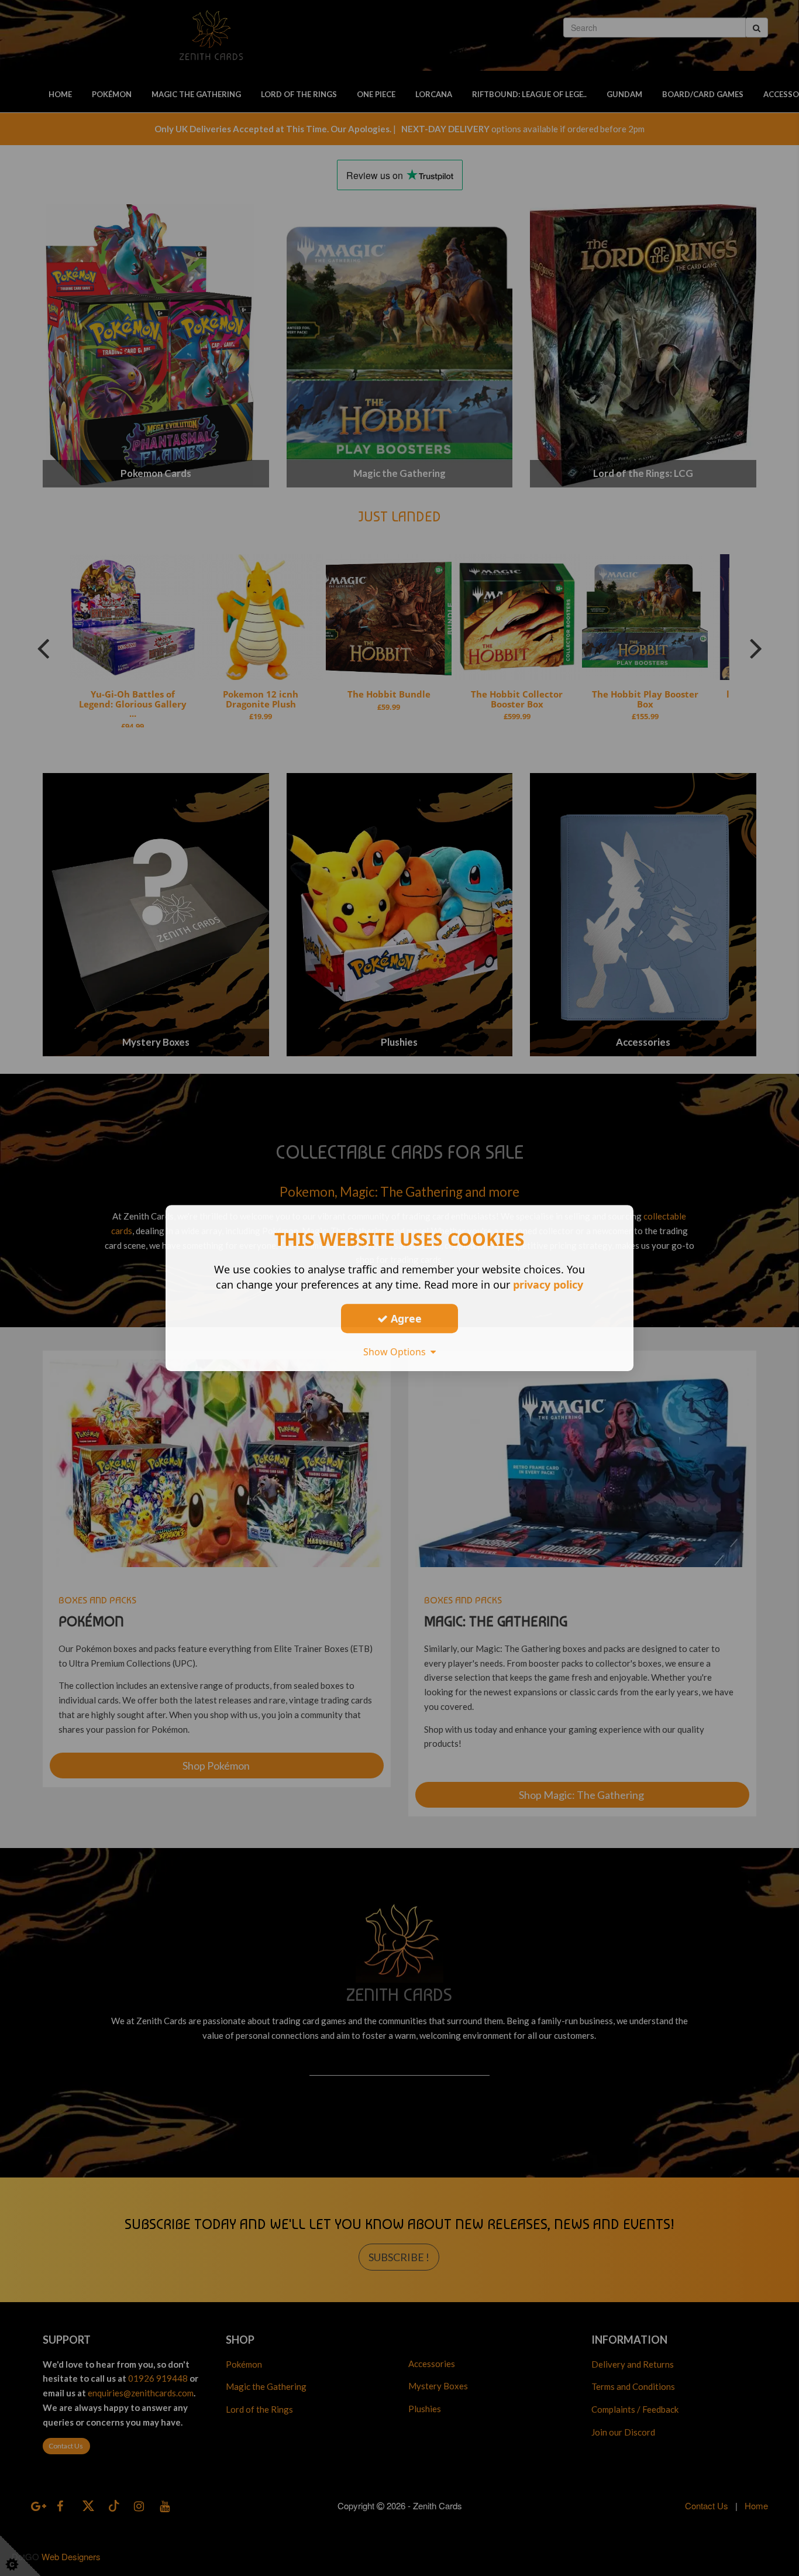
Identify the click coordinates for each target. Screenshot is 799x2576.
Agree (405, 1318)
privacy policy (548, 1284)
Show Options (397, 1352)
